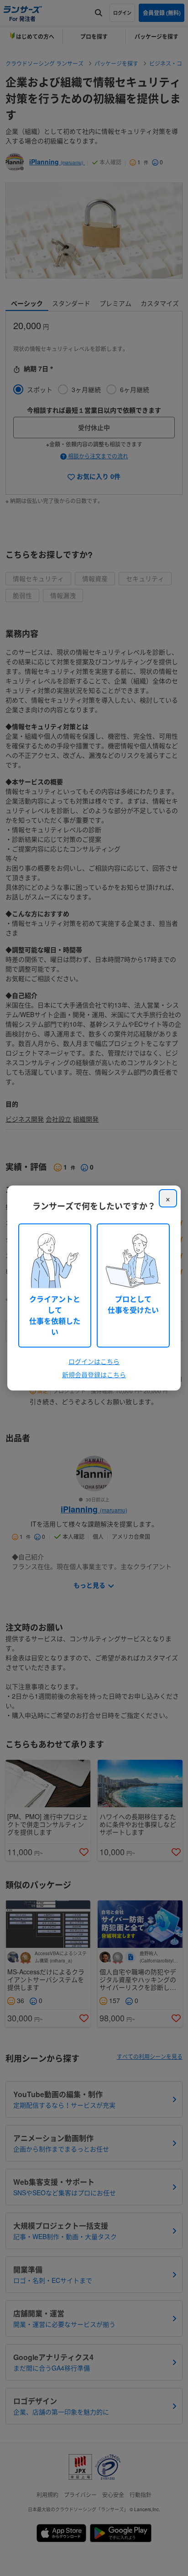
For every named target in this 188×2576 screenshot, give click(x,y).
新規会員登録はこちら (94, 1375)
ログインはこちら (94, 1361)
